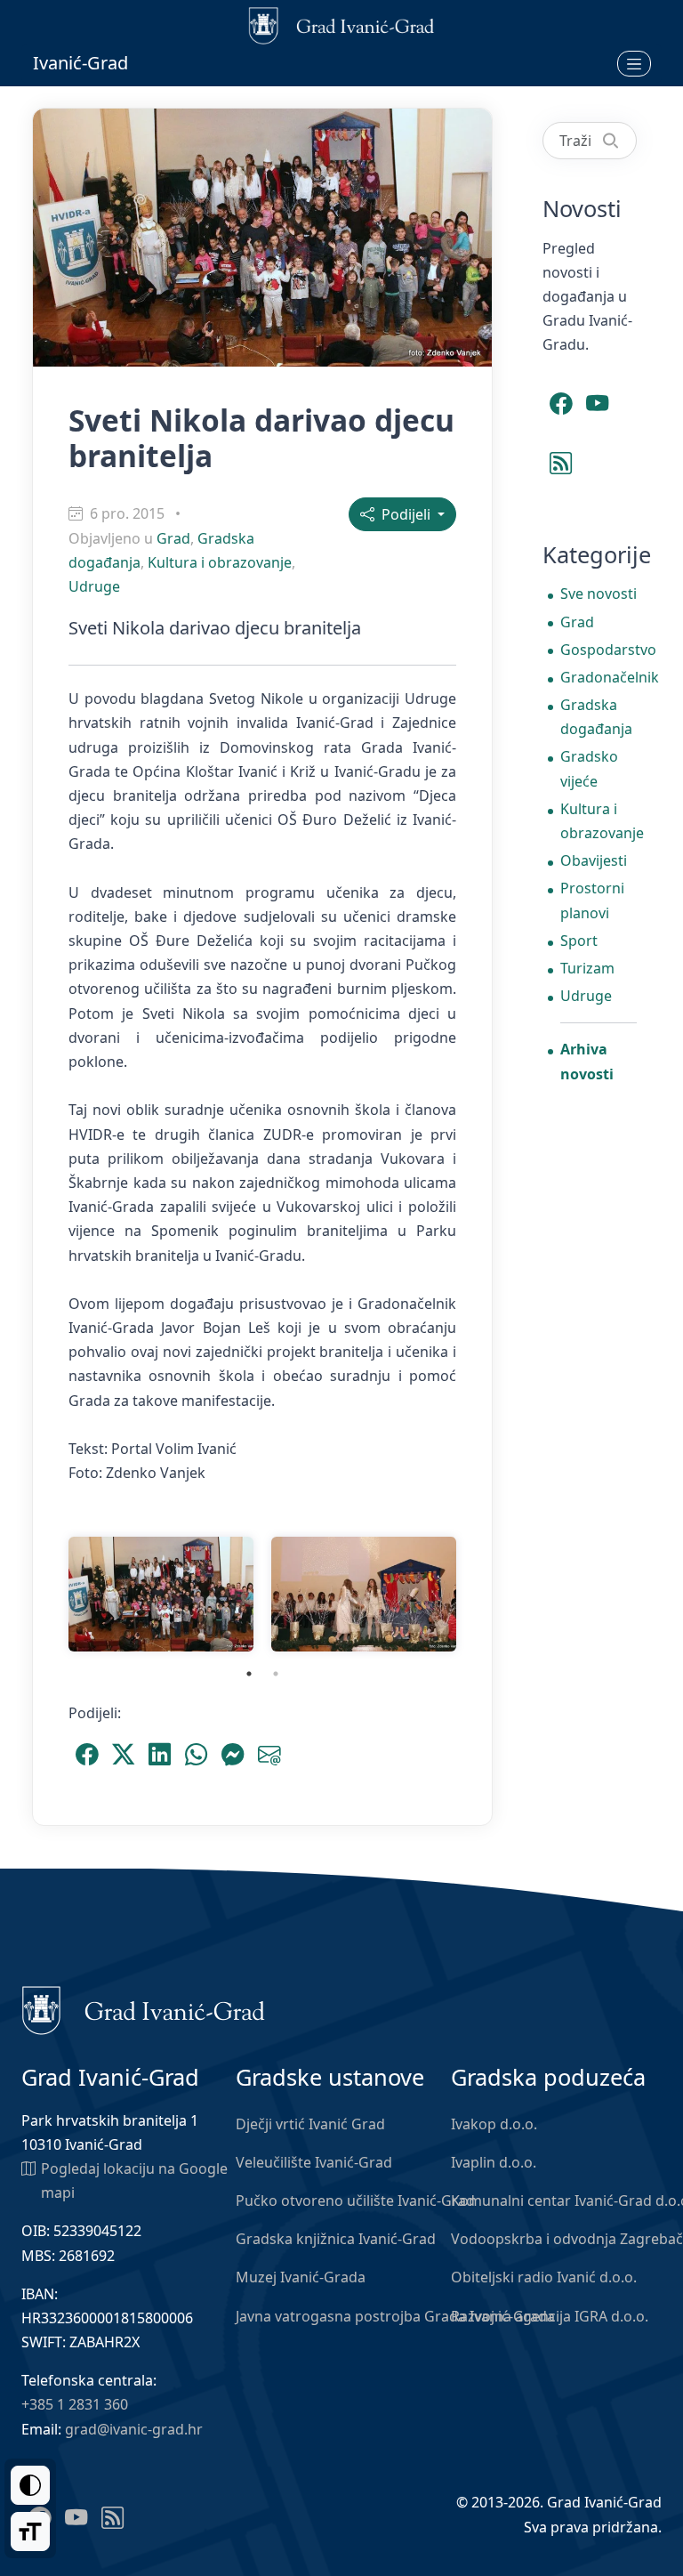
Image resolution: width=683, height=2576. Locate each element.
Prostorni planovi (592, 900)
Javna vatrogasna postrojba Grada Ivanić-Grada (395, 2316)
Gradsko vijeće (589, 768)
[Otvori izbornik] (634, 63)
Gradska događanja (596, 717)
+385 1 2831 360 (75, 2404)
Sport (579, 941)
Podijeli (404, 514)
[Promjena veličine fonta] (30, 2532)
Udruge (94, 586)
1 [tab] (249, 1674)
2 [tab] (276, 1674)
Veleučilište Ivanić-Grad (314, 2162)
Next (478, 1595)
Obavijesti (594, 860)
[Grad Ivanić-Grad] (144, 2009)
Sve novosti (599, 594)
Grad (173, 538)
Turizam (587, 968)
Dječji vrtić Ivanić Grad (310, 2124)
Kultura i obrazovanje (220, 562)
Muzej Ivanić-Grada (301, 2277)
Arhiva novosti (587, 1061)
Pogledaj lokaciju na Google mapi (134, 2180)
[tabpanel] (161, 1594)
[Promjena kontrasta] (30, 2485)
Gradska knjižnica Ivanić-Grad (336, 2239)
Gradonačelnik (599, 677)
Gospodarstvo (599, 650)
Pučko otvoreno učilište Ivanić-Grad (355, 2201)
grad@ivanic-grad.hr (134, 2429)
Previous (46, 1595)
